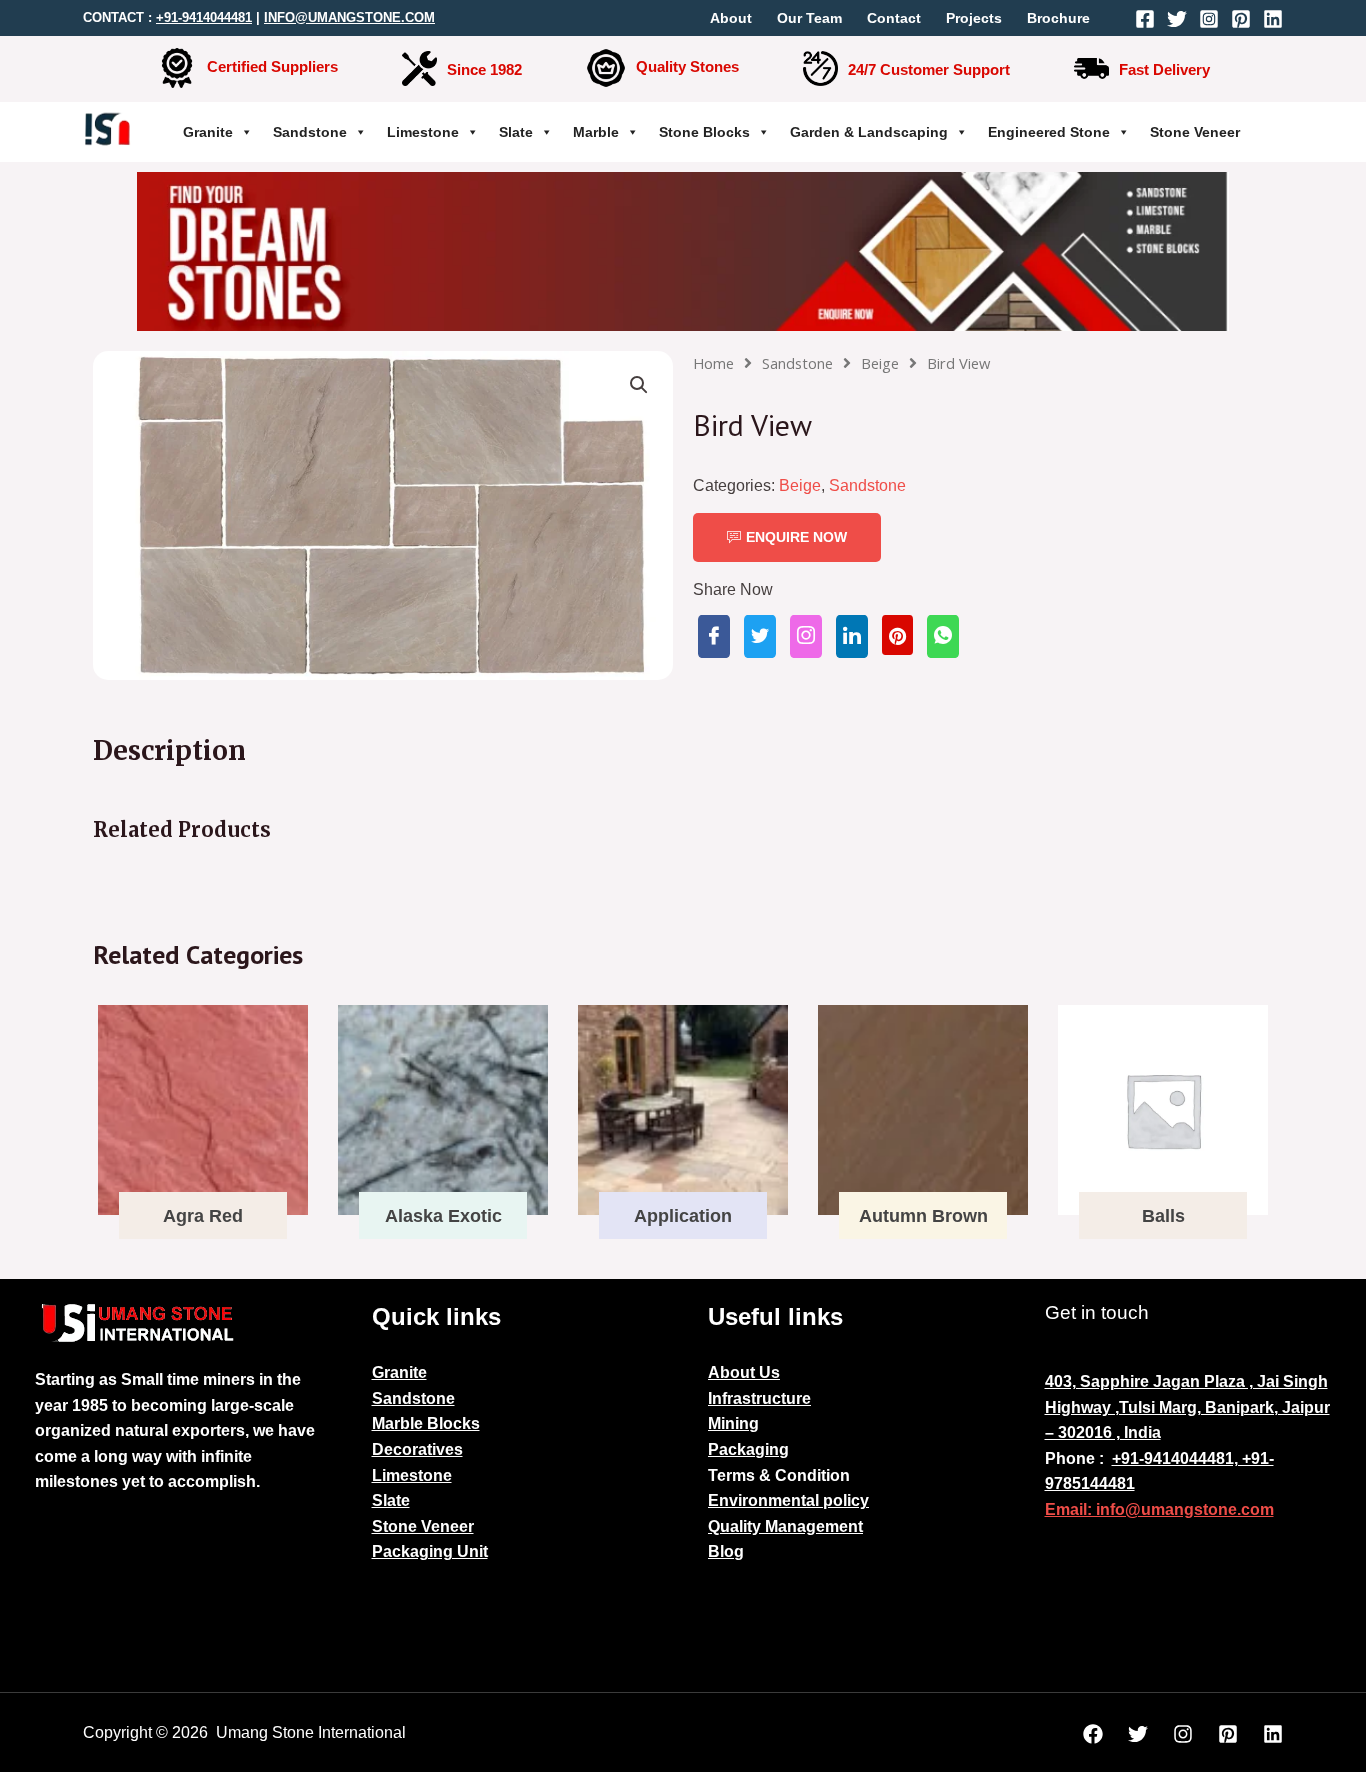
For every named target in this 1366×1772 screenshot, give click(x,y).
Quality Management (785, 1526)
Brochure (1058, 18)
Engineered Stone (1049, 132)
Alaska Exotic (443, 1216)
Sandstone (310, 132)
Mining (733, 1423)
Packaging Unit (430, 1551)
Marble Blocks (426, 1423)
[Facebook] (1145, 19)
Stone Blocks (704, 132)
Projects (974, 18)
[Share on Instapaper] (806, 636)
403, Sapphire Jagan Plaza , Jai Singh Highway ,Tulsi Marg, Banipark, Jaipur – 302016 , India (1187, 1407)
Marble (596, 132)
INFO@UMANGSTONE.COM (349, 17)
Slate (516, 132)
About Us (744, 1372)
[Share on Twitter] (760, 636)
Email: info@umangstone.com (1159, 1509)
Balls (1163, 1216)
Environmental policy (788, 1500)
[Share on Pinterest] (897, 635)
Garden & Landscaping (869, 132)
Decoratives (417, 1449)
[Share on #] (714, 636)
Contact (894, 18)
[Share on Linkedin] (852, 636)
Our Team (809, 18)
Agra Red (203, 1216)
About (731, 18)
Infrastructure (759, 1398)
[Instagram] (1209, 19)
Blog (726, 1551)
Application (683, 1216)
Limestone (423, 132)
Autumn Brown (923, 1216)
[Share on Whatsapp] (943, 636)
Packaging (748, 1449)
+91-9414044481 (204, 17)
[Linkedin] (1273, 19)
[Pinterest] (1241, 19)
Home (713, 363)
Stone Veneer (1195, 132)
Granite (208, 132)
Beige (880, 363)
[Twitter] (1177, 19)
